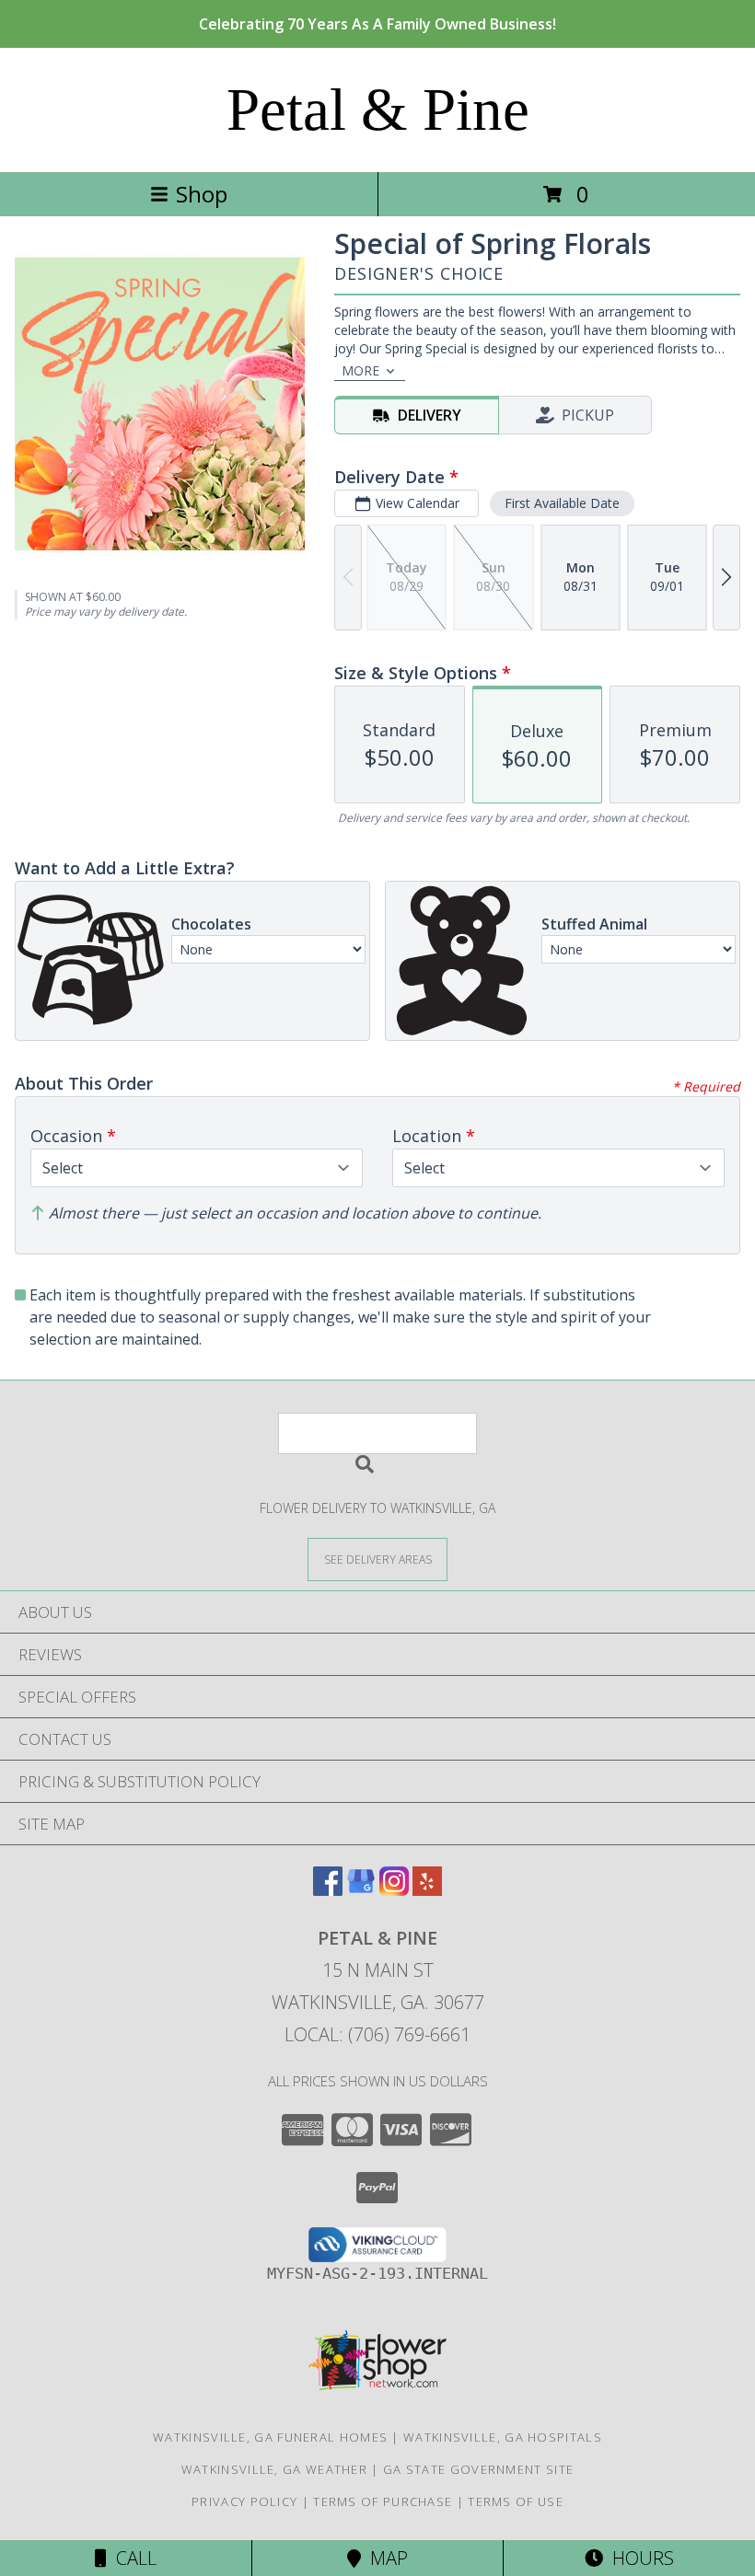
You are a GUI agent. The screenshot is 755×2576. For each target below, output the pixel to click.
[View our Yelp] (427, 1890)
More (360, 370)
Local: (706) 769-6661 (377, 2034)
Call (132, 2558)
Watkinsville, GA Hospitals (503, 2437)
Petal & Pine (378, 110)
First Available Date (562, 503)
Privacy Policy (244, 2501)
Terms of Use (516, 2501)
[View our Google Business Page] (361, 1890)
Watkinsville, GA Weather (274, 2469)
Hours (639, 2558)
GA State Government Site (478, 2469)
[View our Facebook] (328, 1890)
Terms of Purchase (383, 2501)
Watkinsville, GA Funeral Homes (270, 2437)
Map (384, 2558)
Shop (202, 194)
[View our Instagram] (394, 1890)
